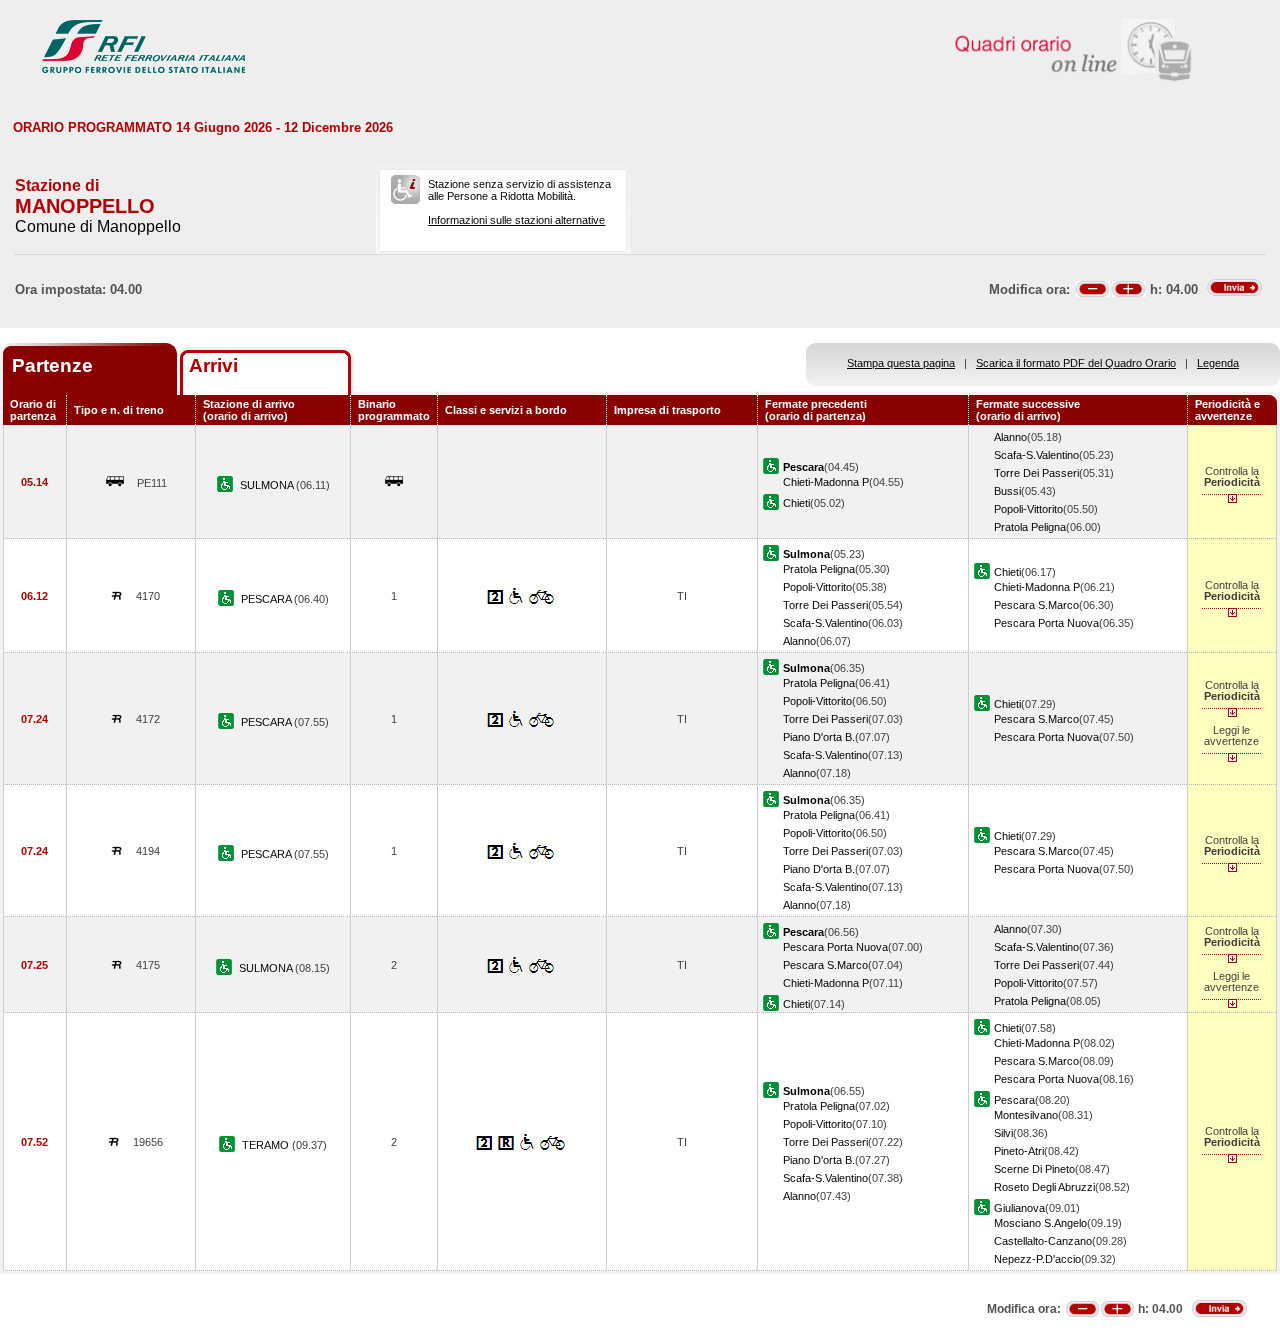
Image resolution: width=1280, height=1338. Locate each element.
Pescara (1014, 1100)
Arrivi (213, 365)
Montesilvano (1026, 1115)
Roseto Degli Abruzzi (1044, 1187)
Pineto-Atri (1019, 1151)
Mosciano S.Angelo (1040, 1223)
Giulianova (1019, 1208)
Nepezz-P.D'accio (1037, 1259)
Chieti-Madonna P (826, 482)
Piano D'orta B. (819, 737)
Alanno (1010, 437)
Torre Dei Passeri (1036, 473)
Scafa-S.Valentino (1036, 455)
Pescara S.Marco (1036, 605)
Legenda (1218, 363)
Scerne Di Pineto (1034, 1169)
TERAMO (267, 1145)
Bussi (1007, 491)
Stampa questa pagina (901, 363)
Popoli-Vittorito (1028, 509)
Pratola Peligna (1030, 527)
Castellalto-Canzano (1043, 1241)
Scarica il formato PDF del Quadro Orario (1076, 363)
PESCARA (267, 599)
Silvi (1003, 1133)
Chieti (796, 503)
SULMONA (268, 485)
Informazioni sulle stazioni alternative (516, 220)
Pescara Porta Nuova (1046, 623)
